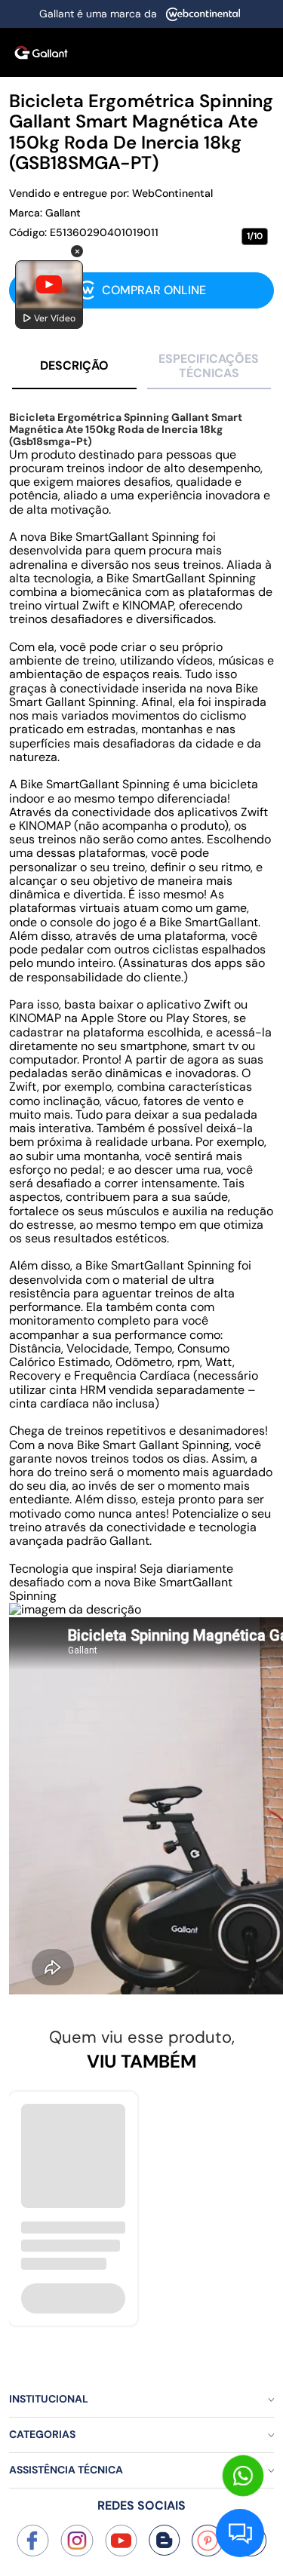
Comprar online (154, 290)
